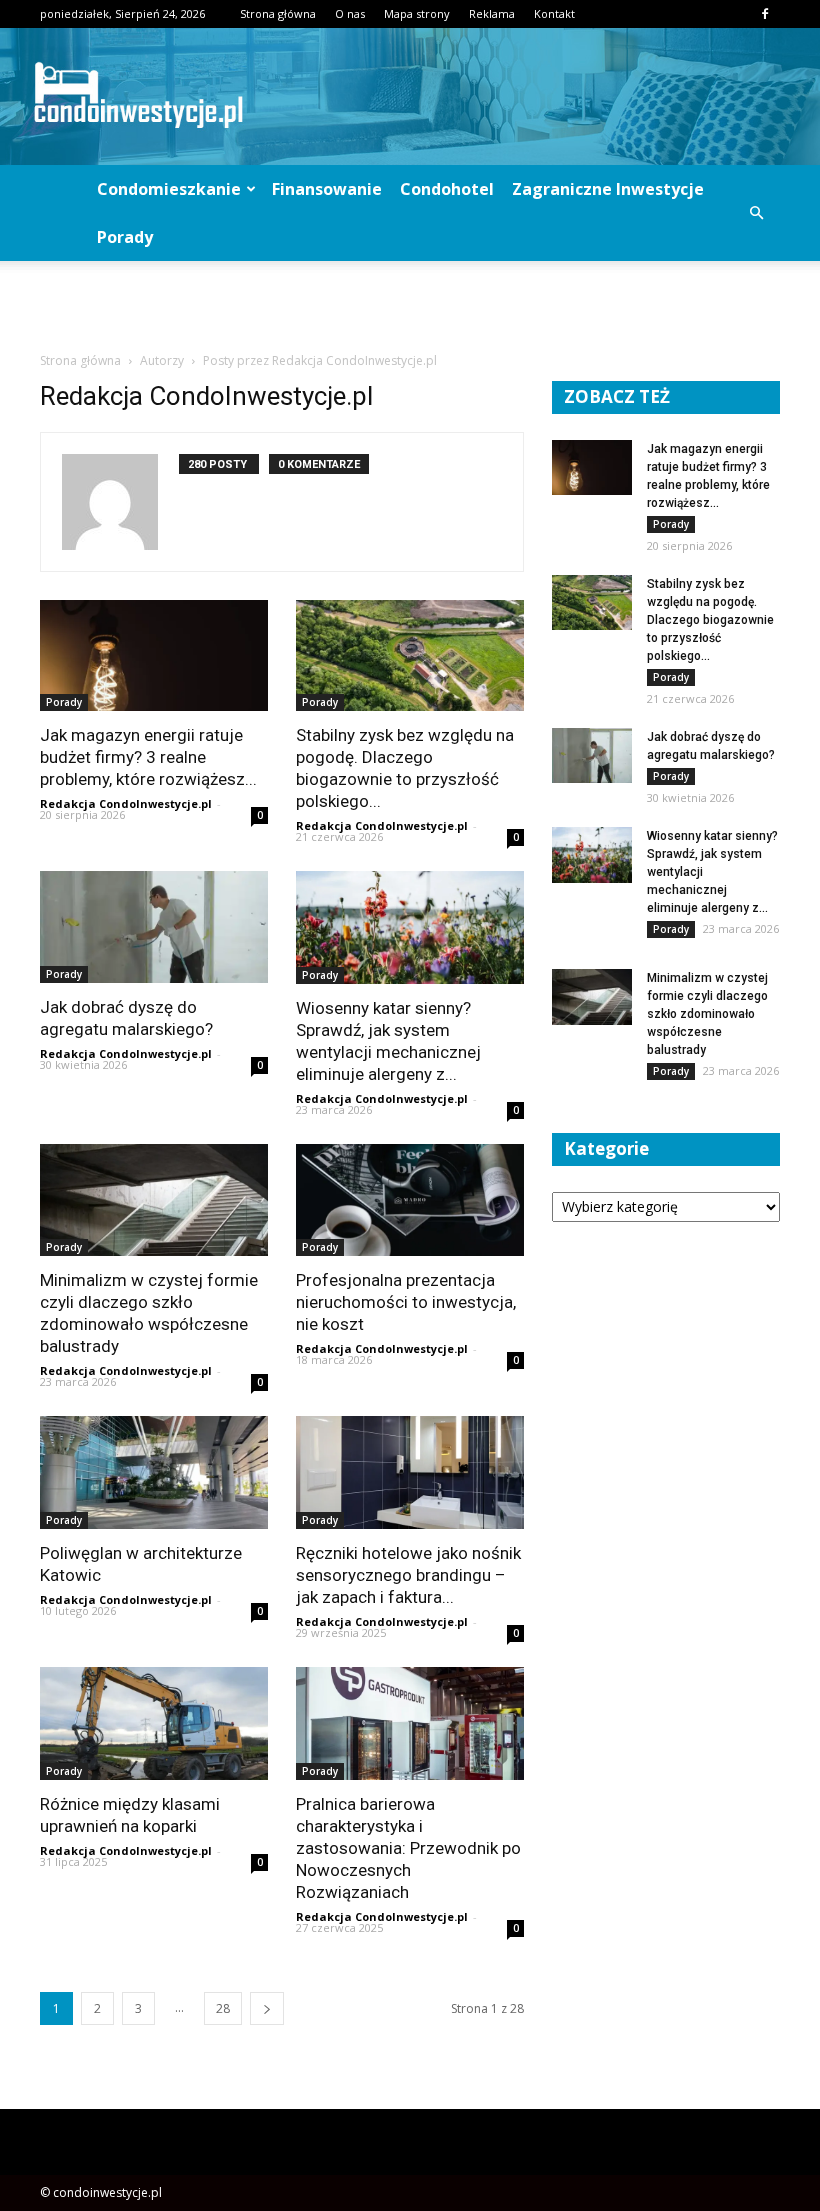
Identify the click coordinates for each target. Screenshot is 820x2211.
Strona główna (278, 13)
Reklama (492, 13)
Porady (125, 237)
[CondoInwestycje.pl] (410, 96)
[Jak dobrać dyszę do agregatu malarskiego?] (154, 927)
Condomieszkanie (169, 189)
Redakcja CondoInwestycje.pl (126, 803)
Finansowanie (327, 189)
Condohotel (447, 189)
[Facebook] (765, 14)
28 (223, 2008)
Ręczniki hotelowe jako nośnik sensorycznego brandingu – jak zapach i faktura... (408, 1575)
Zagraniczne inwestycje (608, 189)
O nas (350, 13)
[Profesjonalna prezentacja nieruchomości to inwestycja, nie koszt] (410, 1200)
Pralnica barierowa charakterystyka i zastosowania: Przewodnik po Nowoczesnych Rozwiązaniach (408, 1848)
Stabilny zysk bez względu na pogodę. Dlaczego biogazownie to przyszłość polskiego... (710, 620)
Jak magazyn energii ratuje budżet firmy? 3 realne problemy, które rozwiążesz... (148, 757)
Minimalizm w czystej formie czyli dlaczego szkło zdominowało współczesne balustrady (707, 1014)
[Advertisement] (410, 305)
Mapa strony (417, 13)
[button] (756, 213)
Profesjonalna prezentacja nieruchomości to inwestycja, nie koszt (406, 1302)
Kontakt (554, 13)
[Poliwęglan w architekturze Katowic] (154, 1472)
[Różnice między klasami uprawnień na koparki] (154, 1723)
